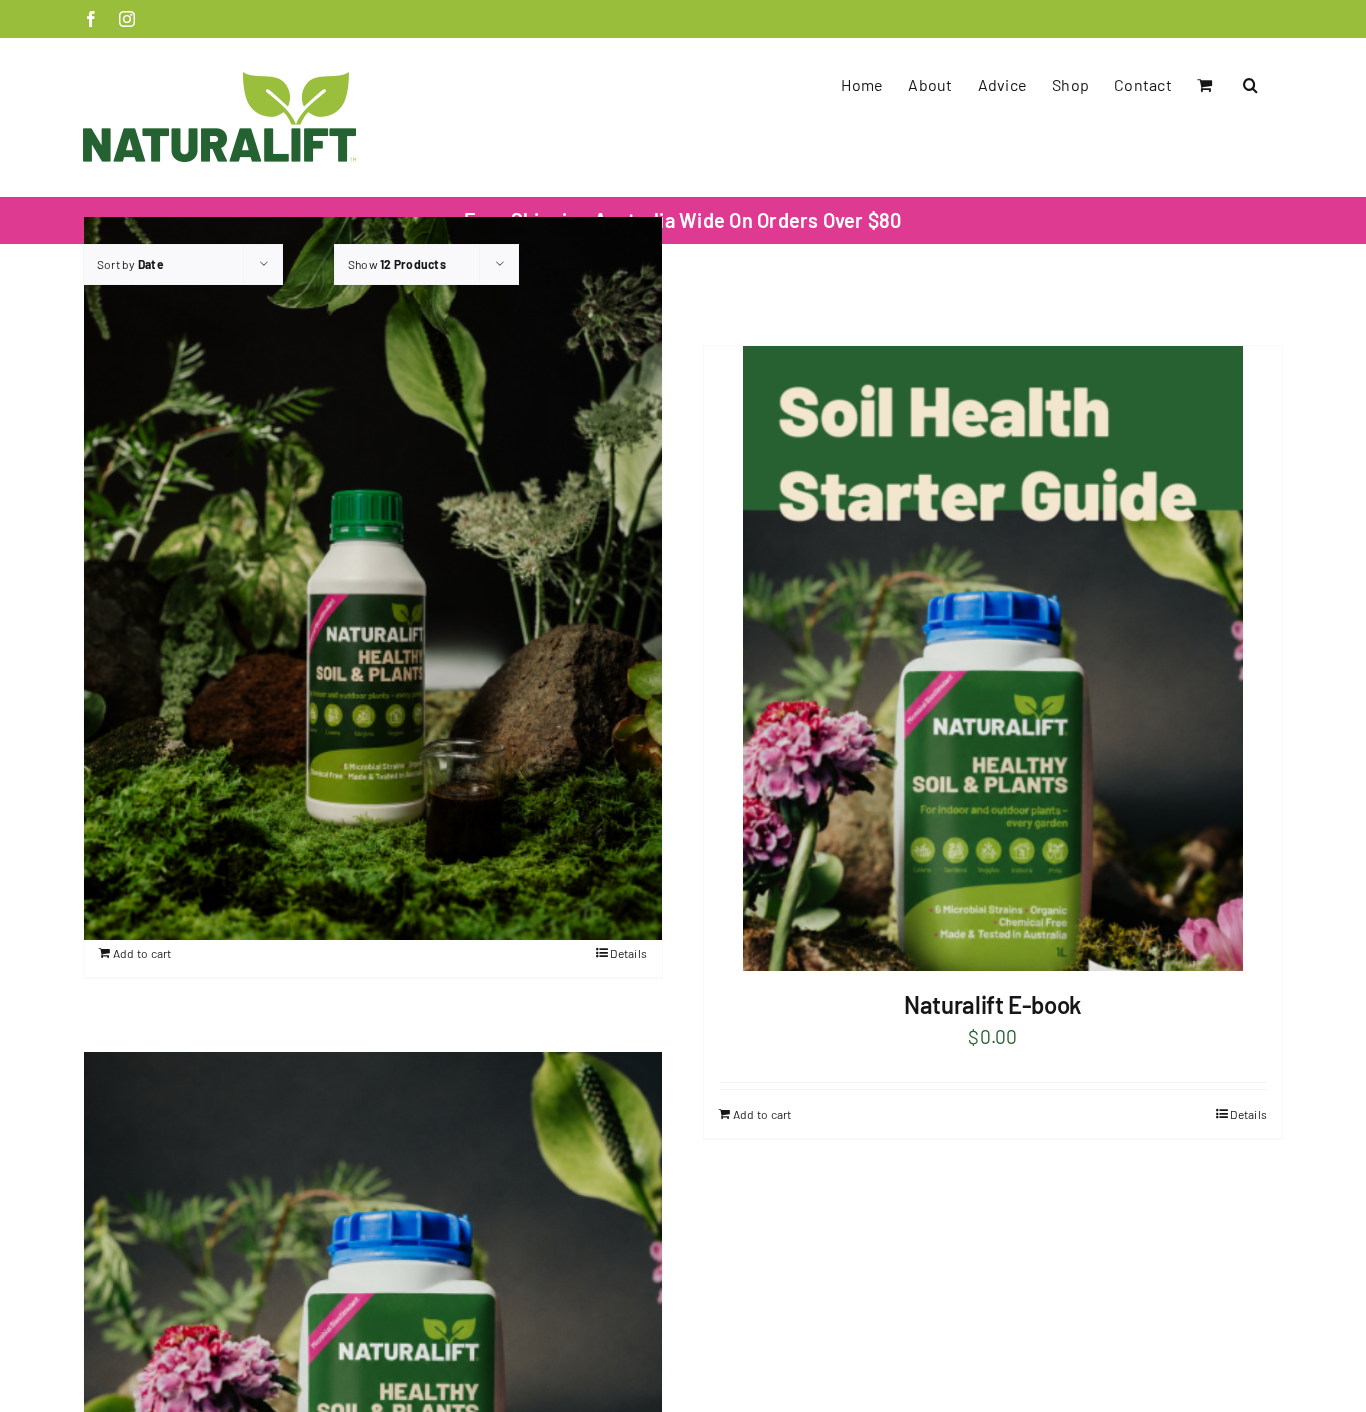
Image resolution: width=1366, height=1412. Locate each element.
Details (628, 953)
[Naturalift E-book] (993, 658)
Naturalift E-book (993, 1004)
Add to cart (142, 953)
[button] (1250, 85)
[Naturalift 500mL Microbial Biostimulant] (373, 578)
